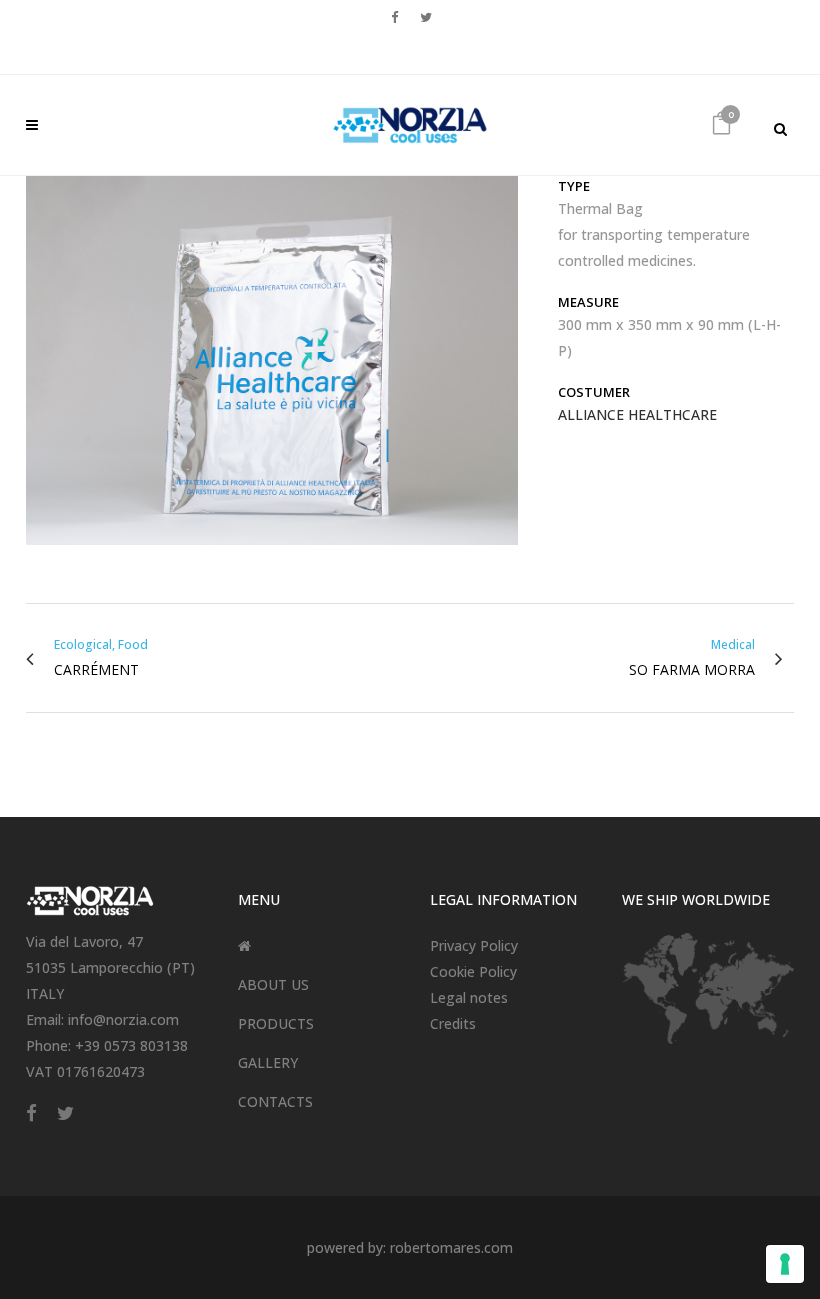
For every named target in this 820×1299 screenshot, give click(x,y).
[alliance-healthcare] (272, 367)
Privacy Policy (474, 945)
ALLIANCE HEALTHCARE (637, 414)
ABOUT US (273, 984)
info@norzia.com (123, 1019)
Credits (453, 1023)
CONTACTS (275, 1101)
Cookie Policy (473, 971)
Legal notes (469, 997)
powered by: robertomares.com (410, 1247)
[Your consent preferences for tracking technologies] (785, 1264)
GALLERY (268, 1062)
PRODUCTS (276, 1023)
